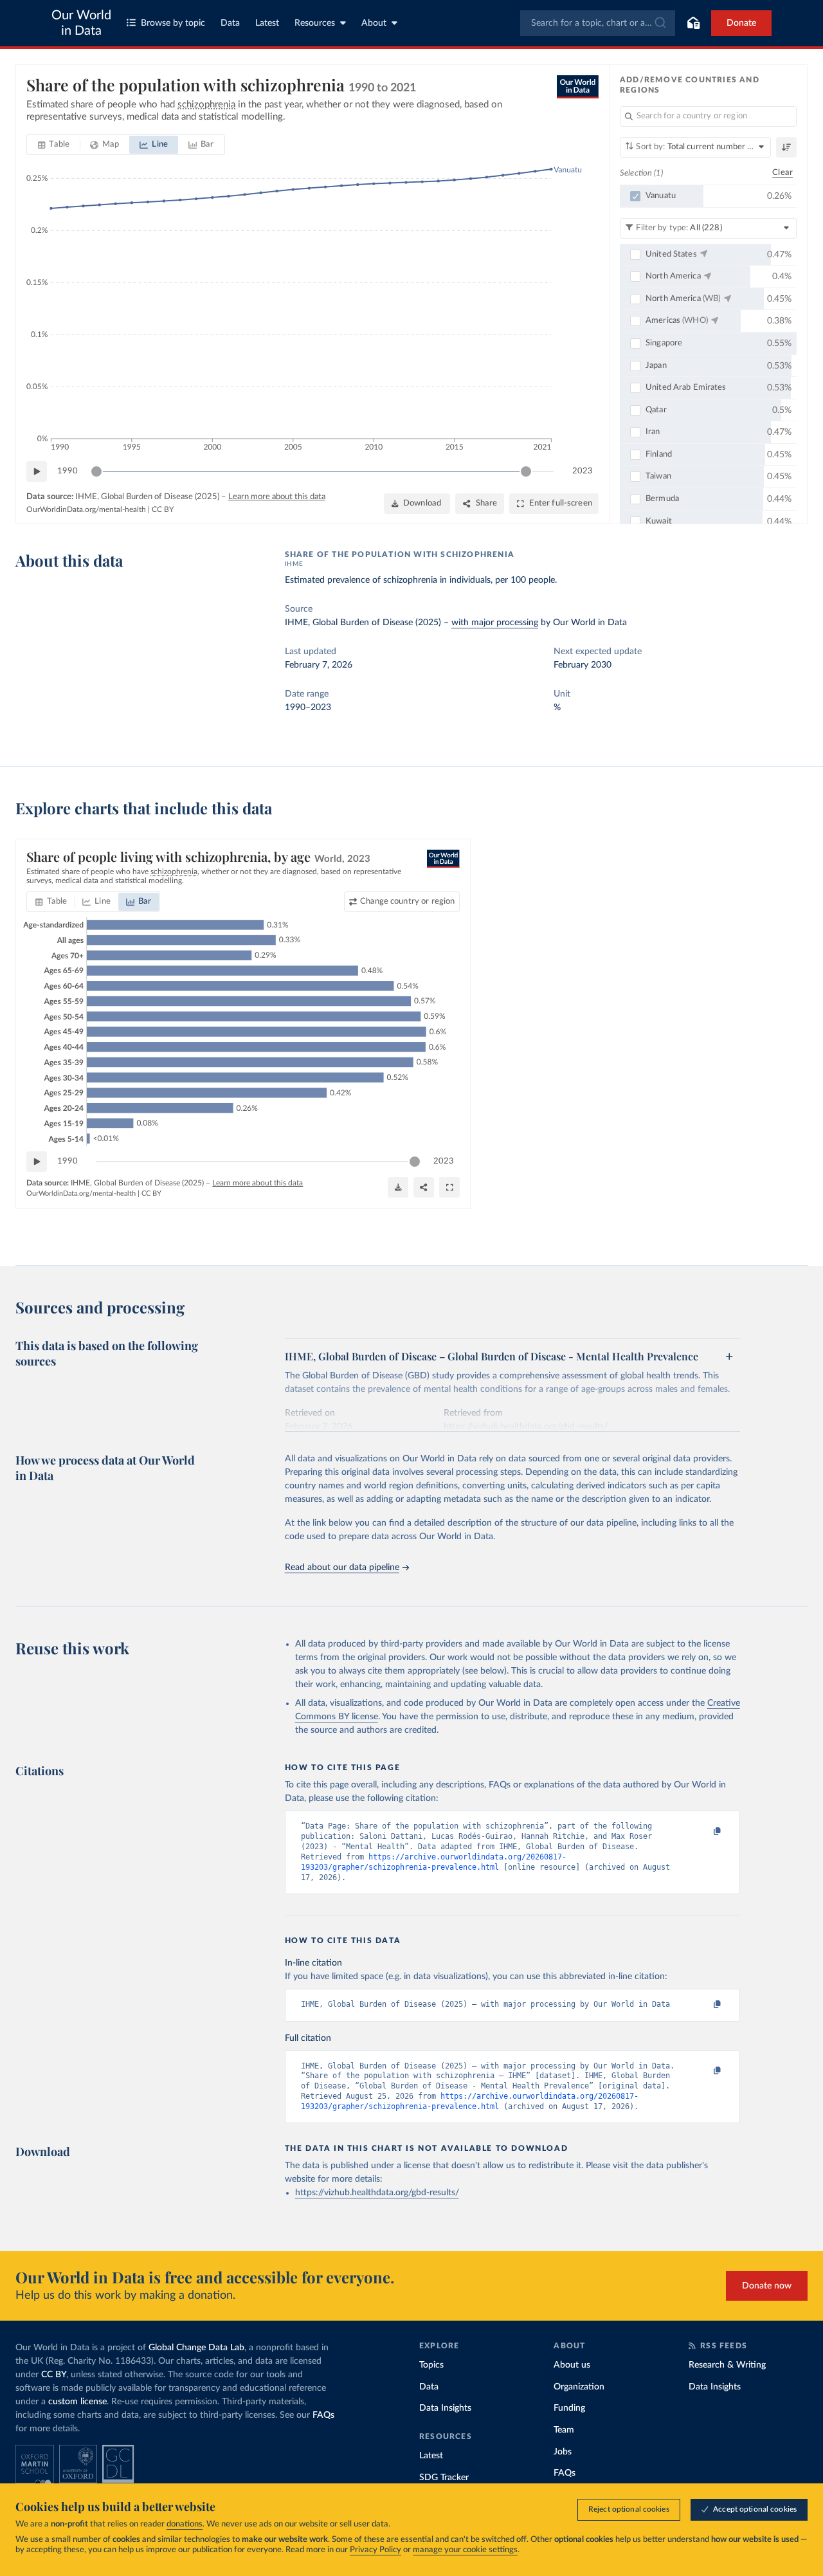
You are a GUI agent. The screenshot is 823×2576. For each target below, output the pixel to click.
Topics (431, 2365)
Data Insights (445, 2408)
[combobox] (598, 23)
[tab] (54, 145)
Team (564, 2430)
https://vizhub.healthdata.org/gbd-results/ (377, 2193)
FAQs (323, 2415)
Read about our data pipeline (342, 1567)
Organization (579, 2387)
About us (572, 2365)
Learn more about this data (277, 497)
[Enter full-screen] (449, 1187)
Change (407, 901)
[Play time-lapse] (37, 471)
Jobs (563, 2452)
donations (185, 2524)
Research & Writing (727, 2365)
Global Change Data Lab (196, 2348)
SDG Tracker (444, 2478)
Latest (267, 23)
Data (230, 23)
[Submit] (659, 23)
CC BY (163, 509)
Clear (782, 173)
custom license (77, 2402)
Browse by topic (173, 23)
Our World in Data (81, 23)
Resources (315, 23)
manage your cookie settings (465, 2550)
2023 (583, 471)
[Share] (424, 1187)
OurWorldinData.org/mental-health (86, 509)
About (374, 23)
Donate (741, 23)
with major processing (495, 623)
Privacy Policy (375, 2550)
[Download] (398, 1187)
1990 (68, 471)
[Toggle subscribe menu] (693, 23)
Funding (569, 2408)
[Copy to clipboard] (703, 1832)
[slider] (96, 471)
